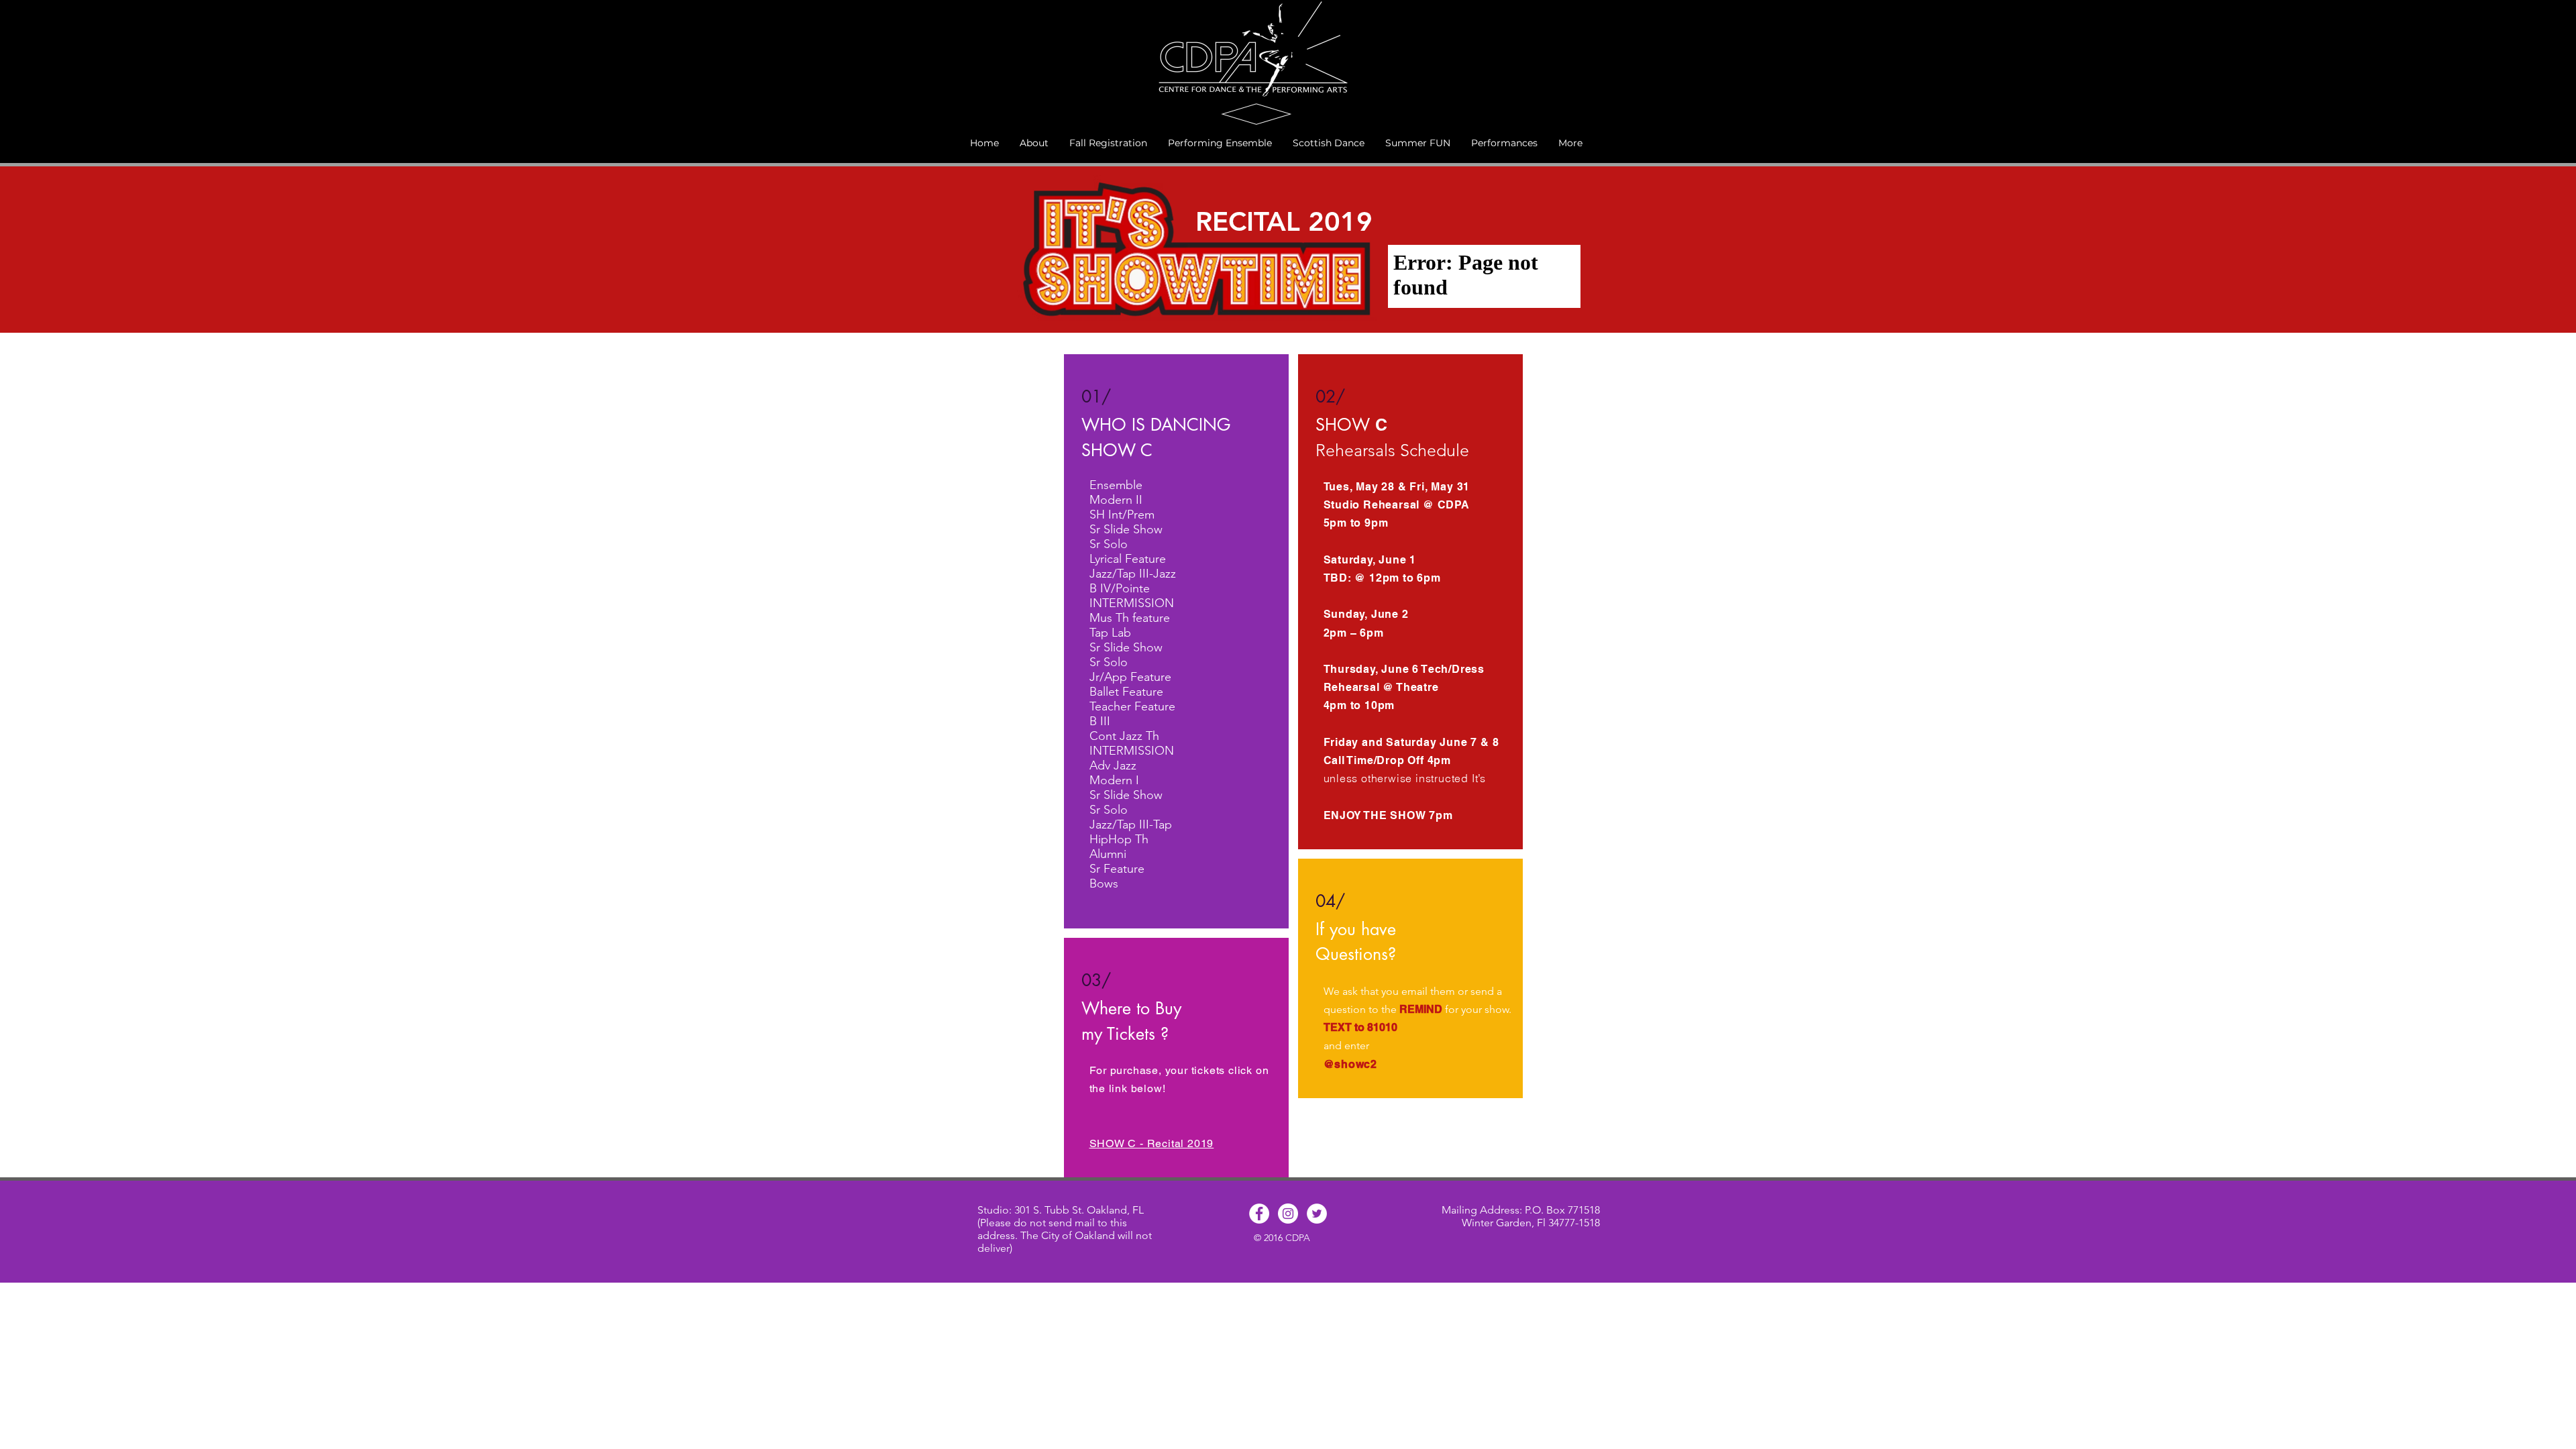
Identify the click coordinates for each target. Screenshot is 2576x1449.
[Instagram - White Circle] (1288, 1214)
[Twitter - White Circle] (1317, 1214)
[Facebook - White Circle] (1259, 1214)
